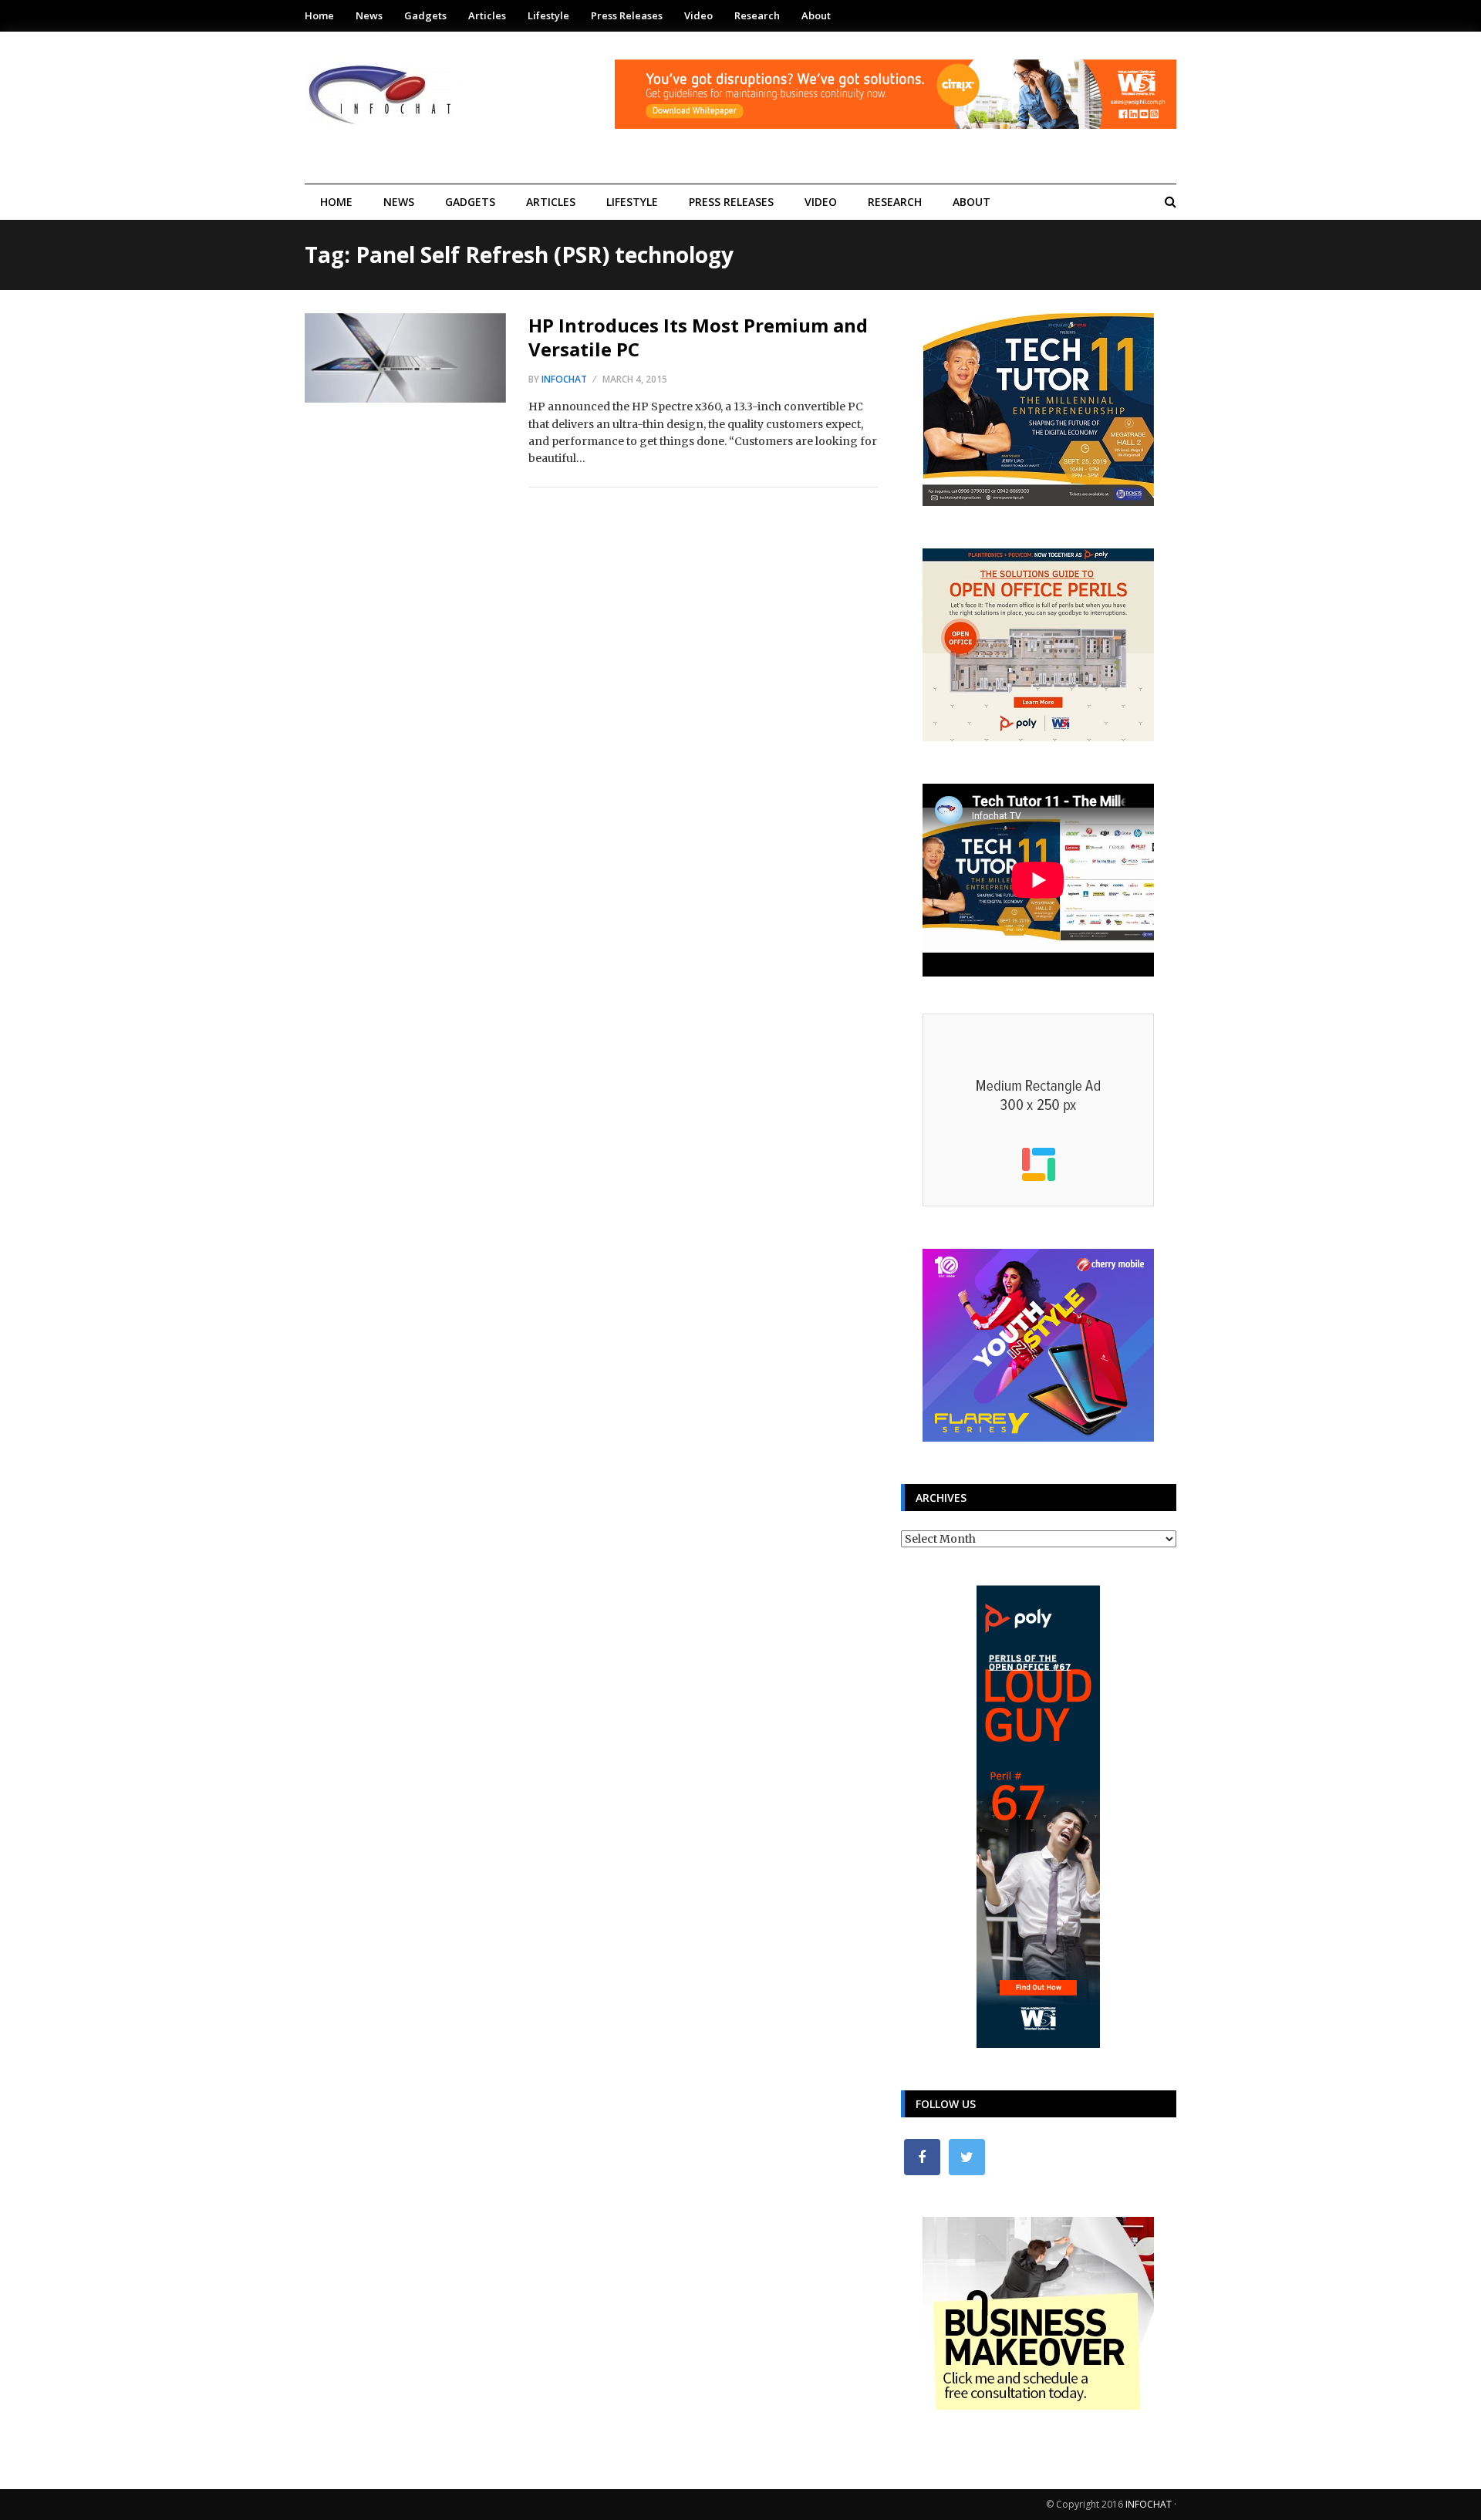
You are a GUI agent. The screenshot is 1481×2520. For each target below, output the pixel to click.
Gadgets (425, 15)
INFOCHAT (1149, 2504)
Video (698, 15)
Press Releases (627, 15)
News (369, 15)
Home (319, 15)
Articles (487, 15)
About (816, 15)
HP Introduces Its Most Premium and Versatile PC (698, 337)
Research (757, 15)
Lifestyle (548, 15)
